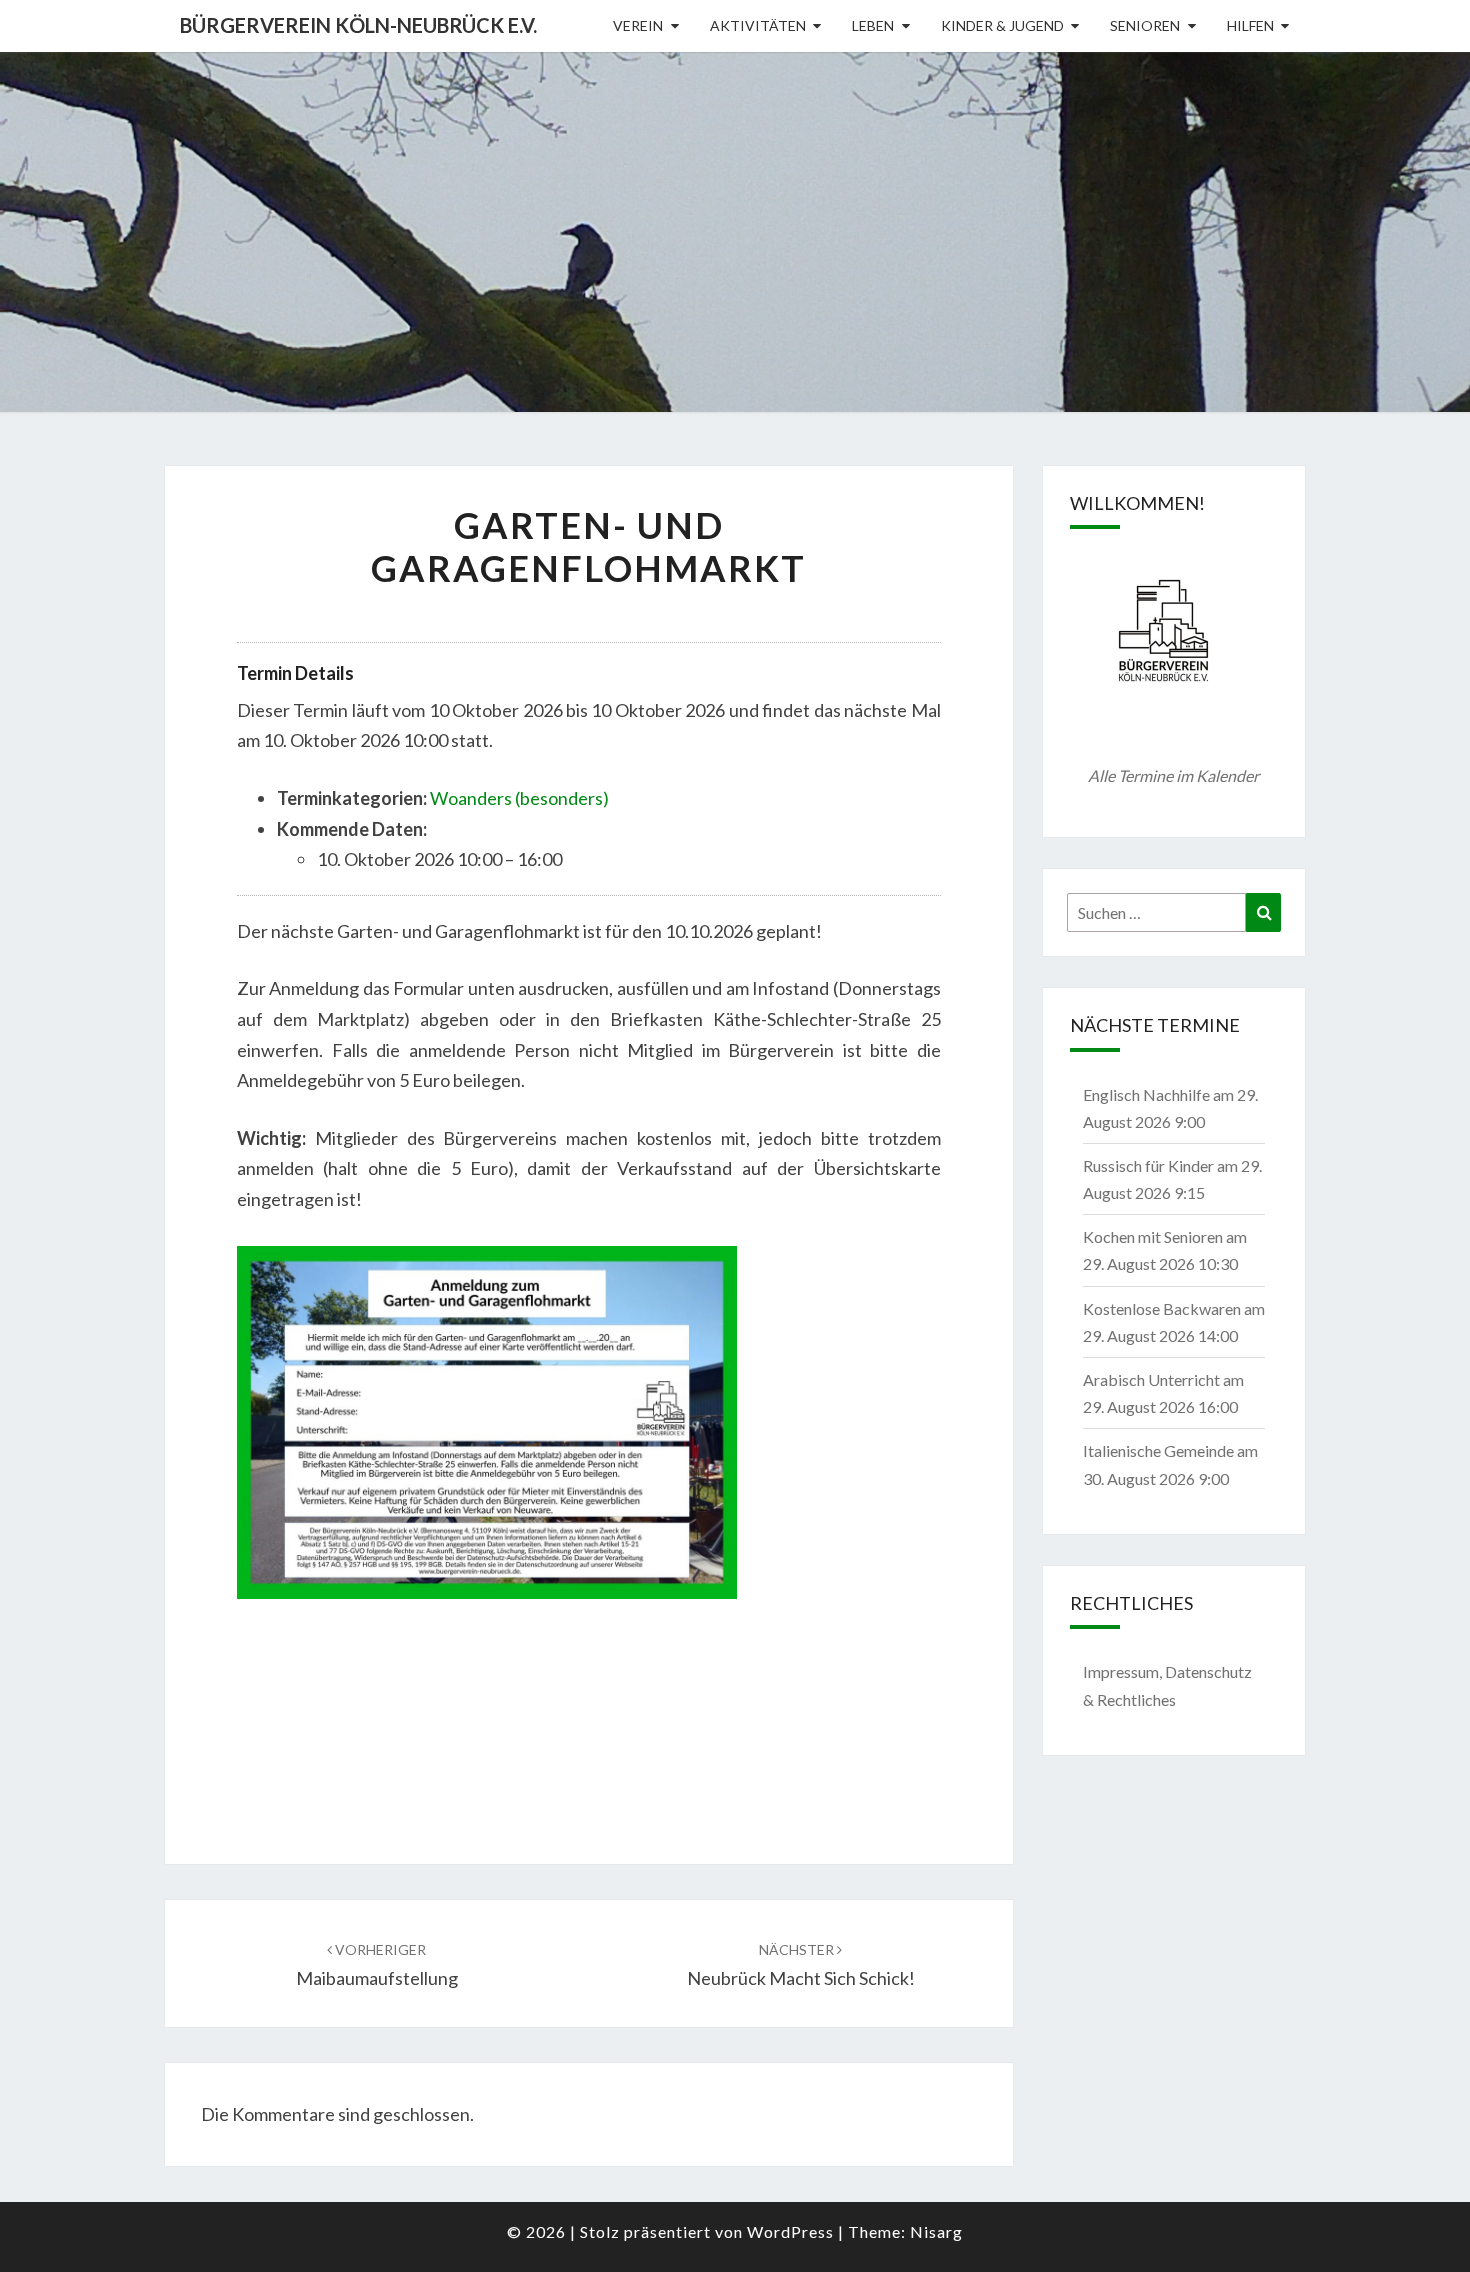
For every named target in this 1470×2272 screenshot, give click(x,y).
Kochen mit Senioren (1153, 1236)
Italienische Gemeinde (1158, 1450)
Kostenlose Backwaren (1162, 1308)
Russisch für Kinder (1148, 1165)
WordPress (790, 2231)
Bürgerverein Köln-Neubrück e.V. (358, 25)
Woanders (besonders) (519, 798)
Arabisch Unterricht (1151, 1379)
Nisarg (936, 2231)
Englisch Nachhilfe (1146, 1094)
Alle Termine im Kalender (1173, 775)
